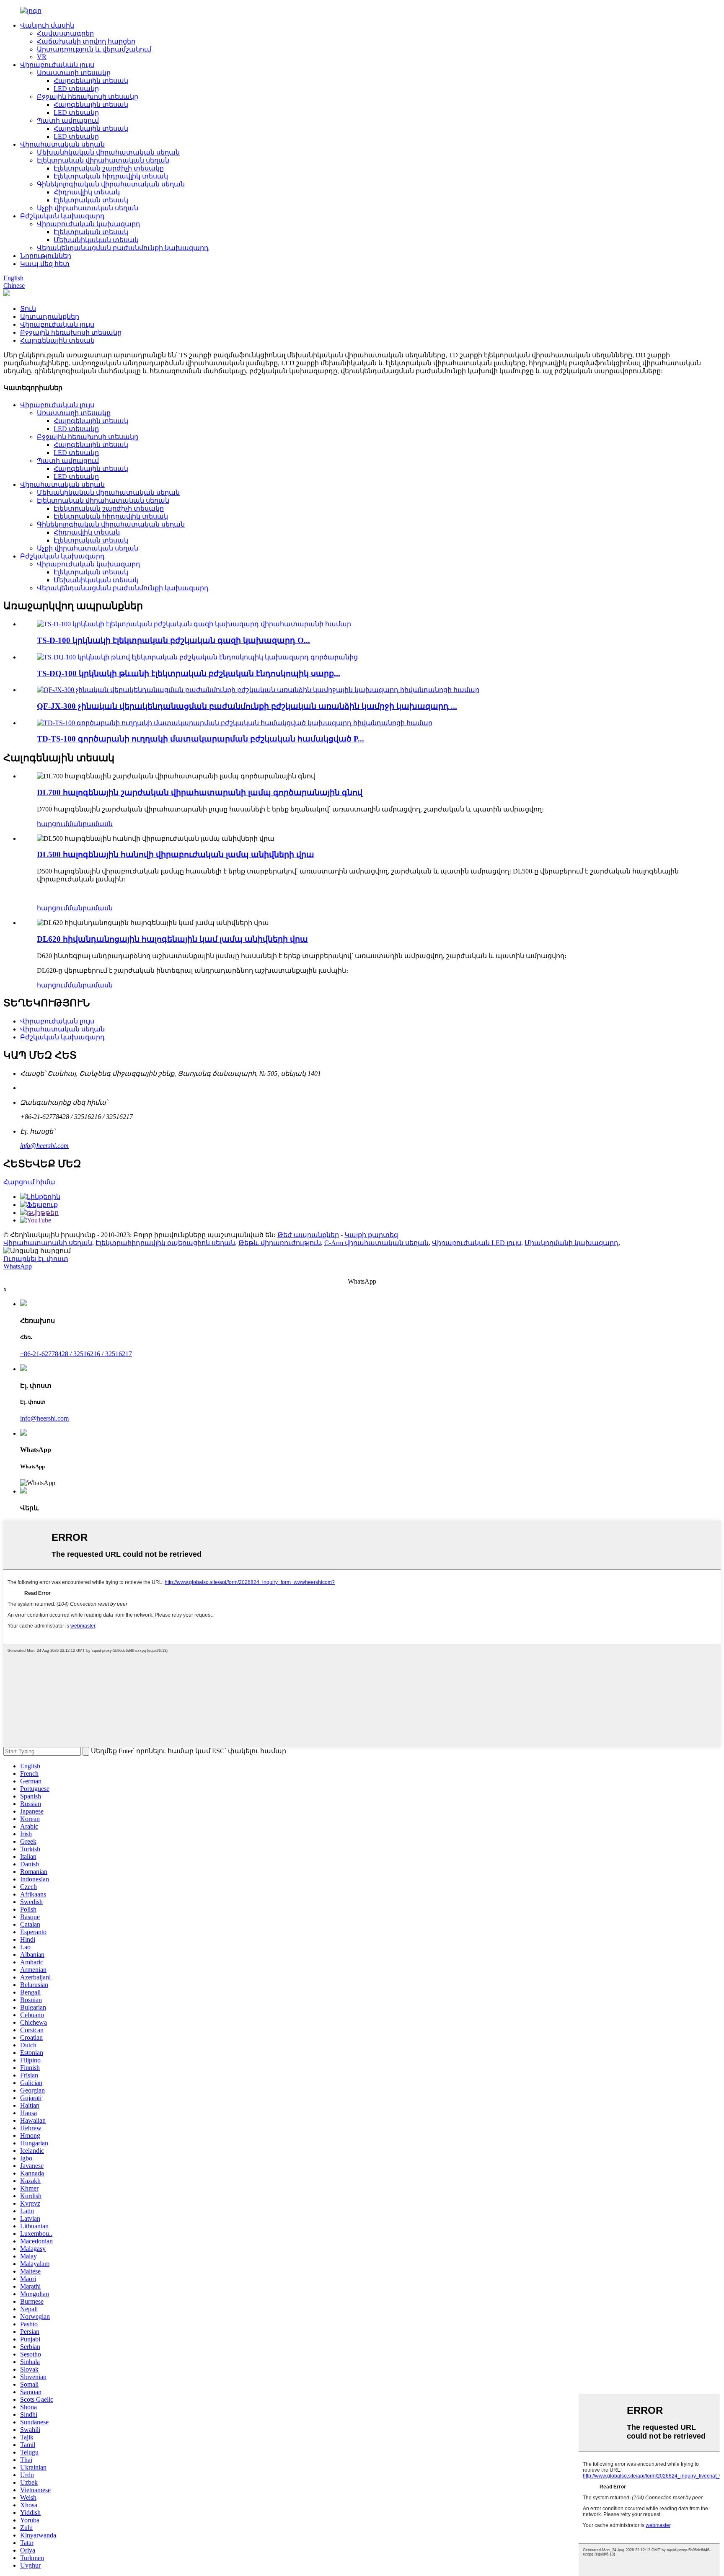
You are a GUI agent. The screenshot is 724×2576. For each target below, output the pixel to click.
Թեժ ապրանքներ (308, 1235)
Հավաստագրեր (65, 33)
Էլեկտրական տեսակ (91, 200)
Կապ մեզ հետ (45, 264)
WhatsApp (18, 1266)
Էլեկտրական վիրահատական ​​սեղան (103, 160)
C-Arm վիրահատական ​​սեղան (376, 1243)
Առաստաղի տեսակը (74, 73)
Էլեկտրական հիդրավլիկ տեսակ (111, 176)
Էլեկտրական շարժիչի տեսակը (109, 168)
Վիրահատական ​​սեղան (62, 144)
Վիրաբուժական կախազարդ (89, 224)
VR (42, 57)
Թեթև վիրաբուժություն (280, 1243)
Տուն (28, 309)
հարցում (52, 824)
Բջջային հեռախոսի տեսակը (88, 97)
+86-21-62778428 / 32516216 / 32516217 (76, 1354)
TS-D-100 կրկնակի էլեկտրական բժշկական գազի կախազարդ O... (173, 640)
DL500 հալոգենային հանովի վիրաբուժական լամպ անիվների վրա (176, 854)
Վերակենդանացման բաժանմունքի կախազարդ (123, 248)
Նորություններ (46, 256)
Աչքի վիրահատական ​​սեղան (88, 208)
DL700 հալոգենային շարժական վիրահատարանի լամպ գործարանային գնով (200, 792)
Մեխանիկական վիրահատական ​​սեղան (108, 152)
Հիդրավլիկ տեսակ (87, 192)
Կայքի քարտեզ (371, 1235)
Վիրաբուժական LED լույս (477, 1243)
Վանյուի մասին (47, 25)
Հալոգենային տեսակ (91, 81)
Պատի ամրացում (68, 120)
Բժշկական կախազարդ (62, 216)
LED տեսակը (76, 89)
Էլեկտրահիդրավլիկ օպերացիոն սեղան (165, 1243)
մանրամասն (90, 824)
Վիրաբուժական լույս (57, 65)
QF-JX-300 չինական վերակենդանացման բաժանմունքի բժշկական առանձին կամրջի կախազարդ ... (247, 706)
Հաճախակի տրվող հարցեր (86, 41)
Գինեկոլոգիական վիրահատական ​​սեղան (111, 184)
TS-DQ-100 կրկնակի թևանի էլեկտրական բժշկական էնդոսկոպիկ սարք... (189, 673)
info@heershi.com (44, 1146)
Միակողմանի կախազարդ (571, 1243)
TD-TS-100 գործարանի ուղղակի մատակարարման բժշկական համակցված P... (200, 739)
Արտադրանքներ (50, 317)
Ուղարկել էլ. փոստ (36, 1259)
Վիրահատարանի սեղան (48, 1243)
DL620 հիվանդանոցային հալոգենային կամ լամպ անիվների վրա (172, 939)
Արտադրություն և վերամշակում (94, 49)
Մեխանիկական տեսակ (96, 240)
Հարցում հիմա (29, 1182)
